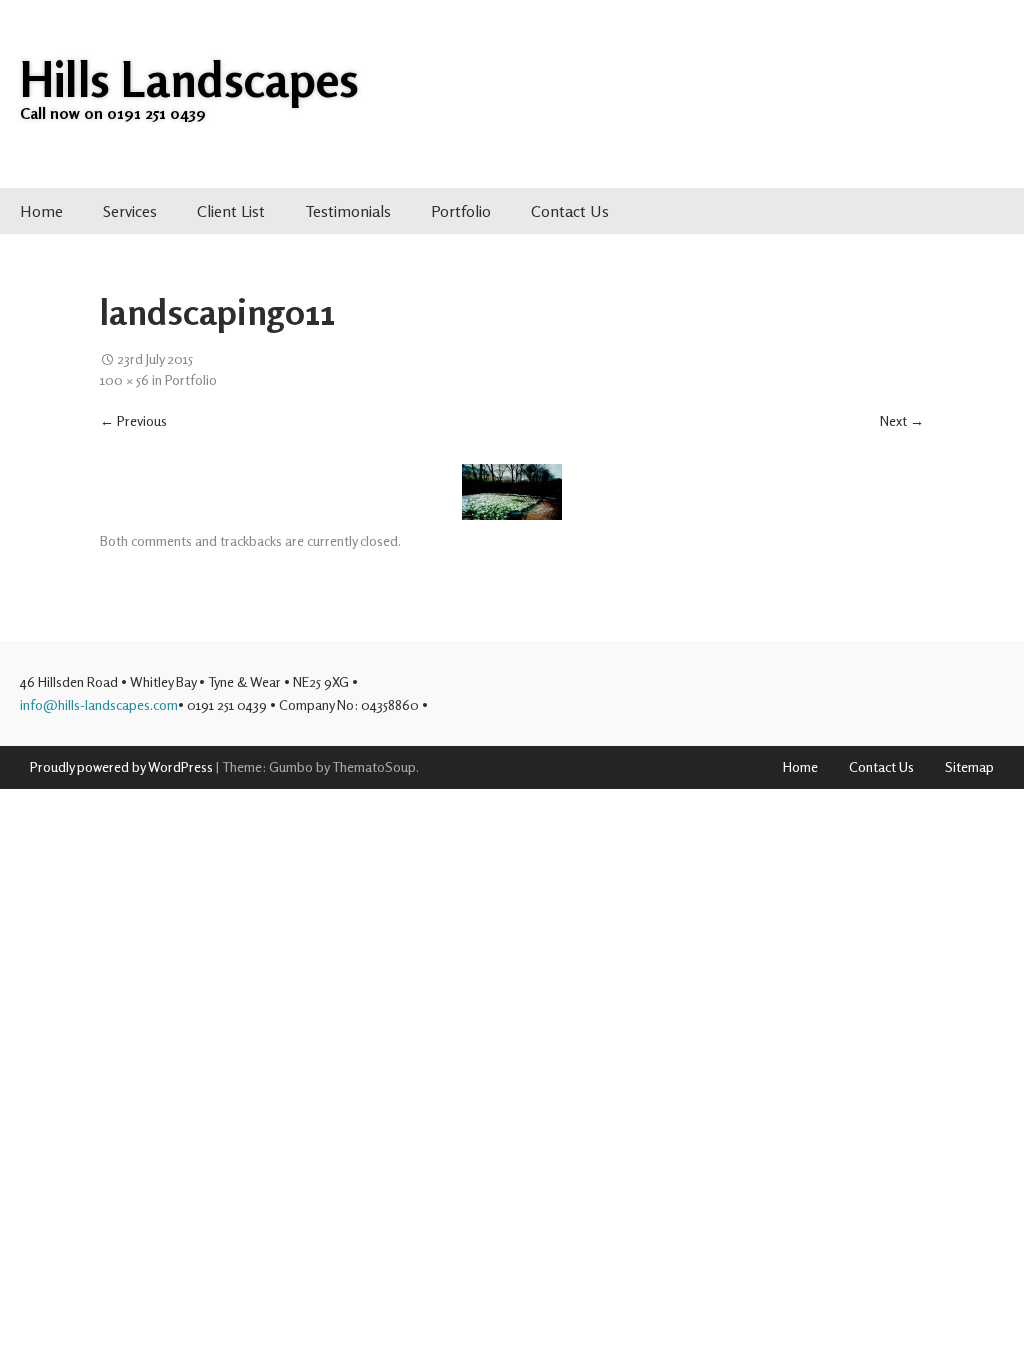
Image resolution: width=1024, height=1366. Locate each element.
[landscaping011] (512, 492)
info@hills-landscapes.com (99, 704)
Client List (231, 211)
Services (130, 211)
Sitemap (969, 766)
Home (41, 211)
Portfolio (461, 211)
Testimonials (348, 211)
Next (902, 420)
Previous (133, 420)
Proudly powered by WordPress (121, 766)
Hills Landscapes (189, 79)
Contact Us (570, 211)
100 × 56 (124, 378)
